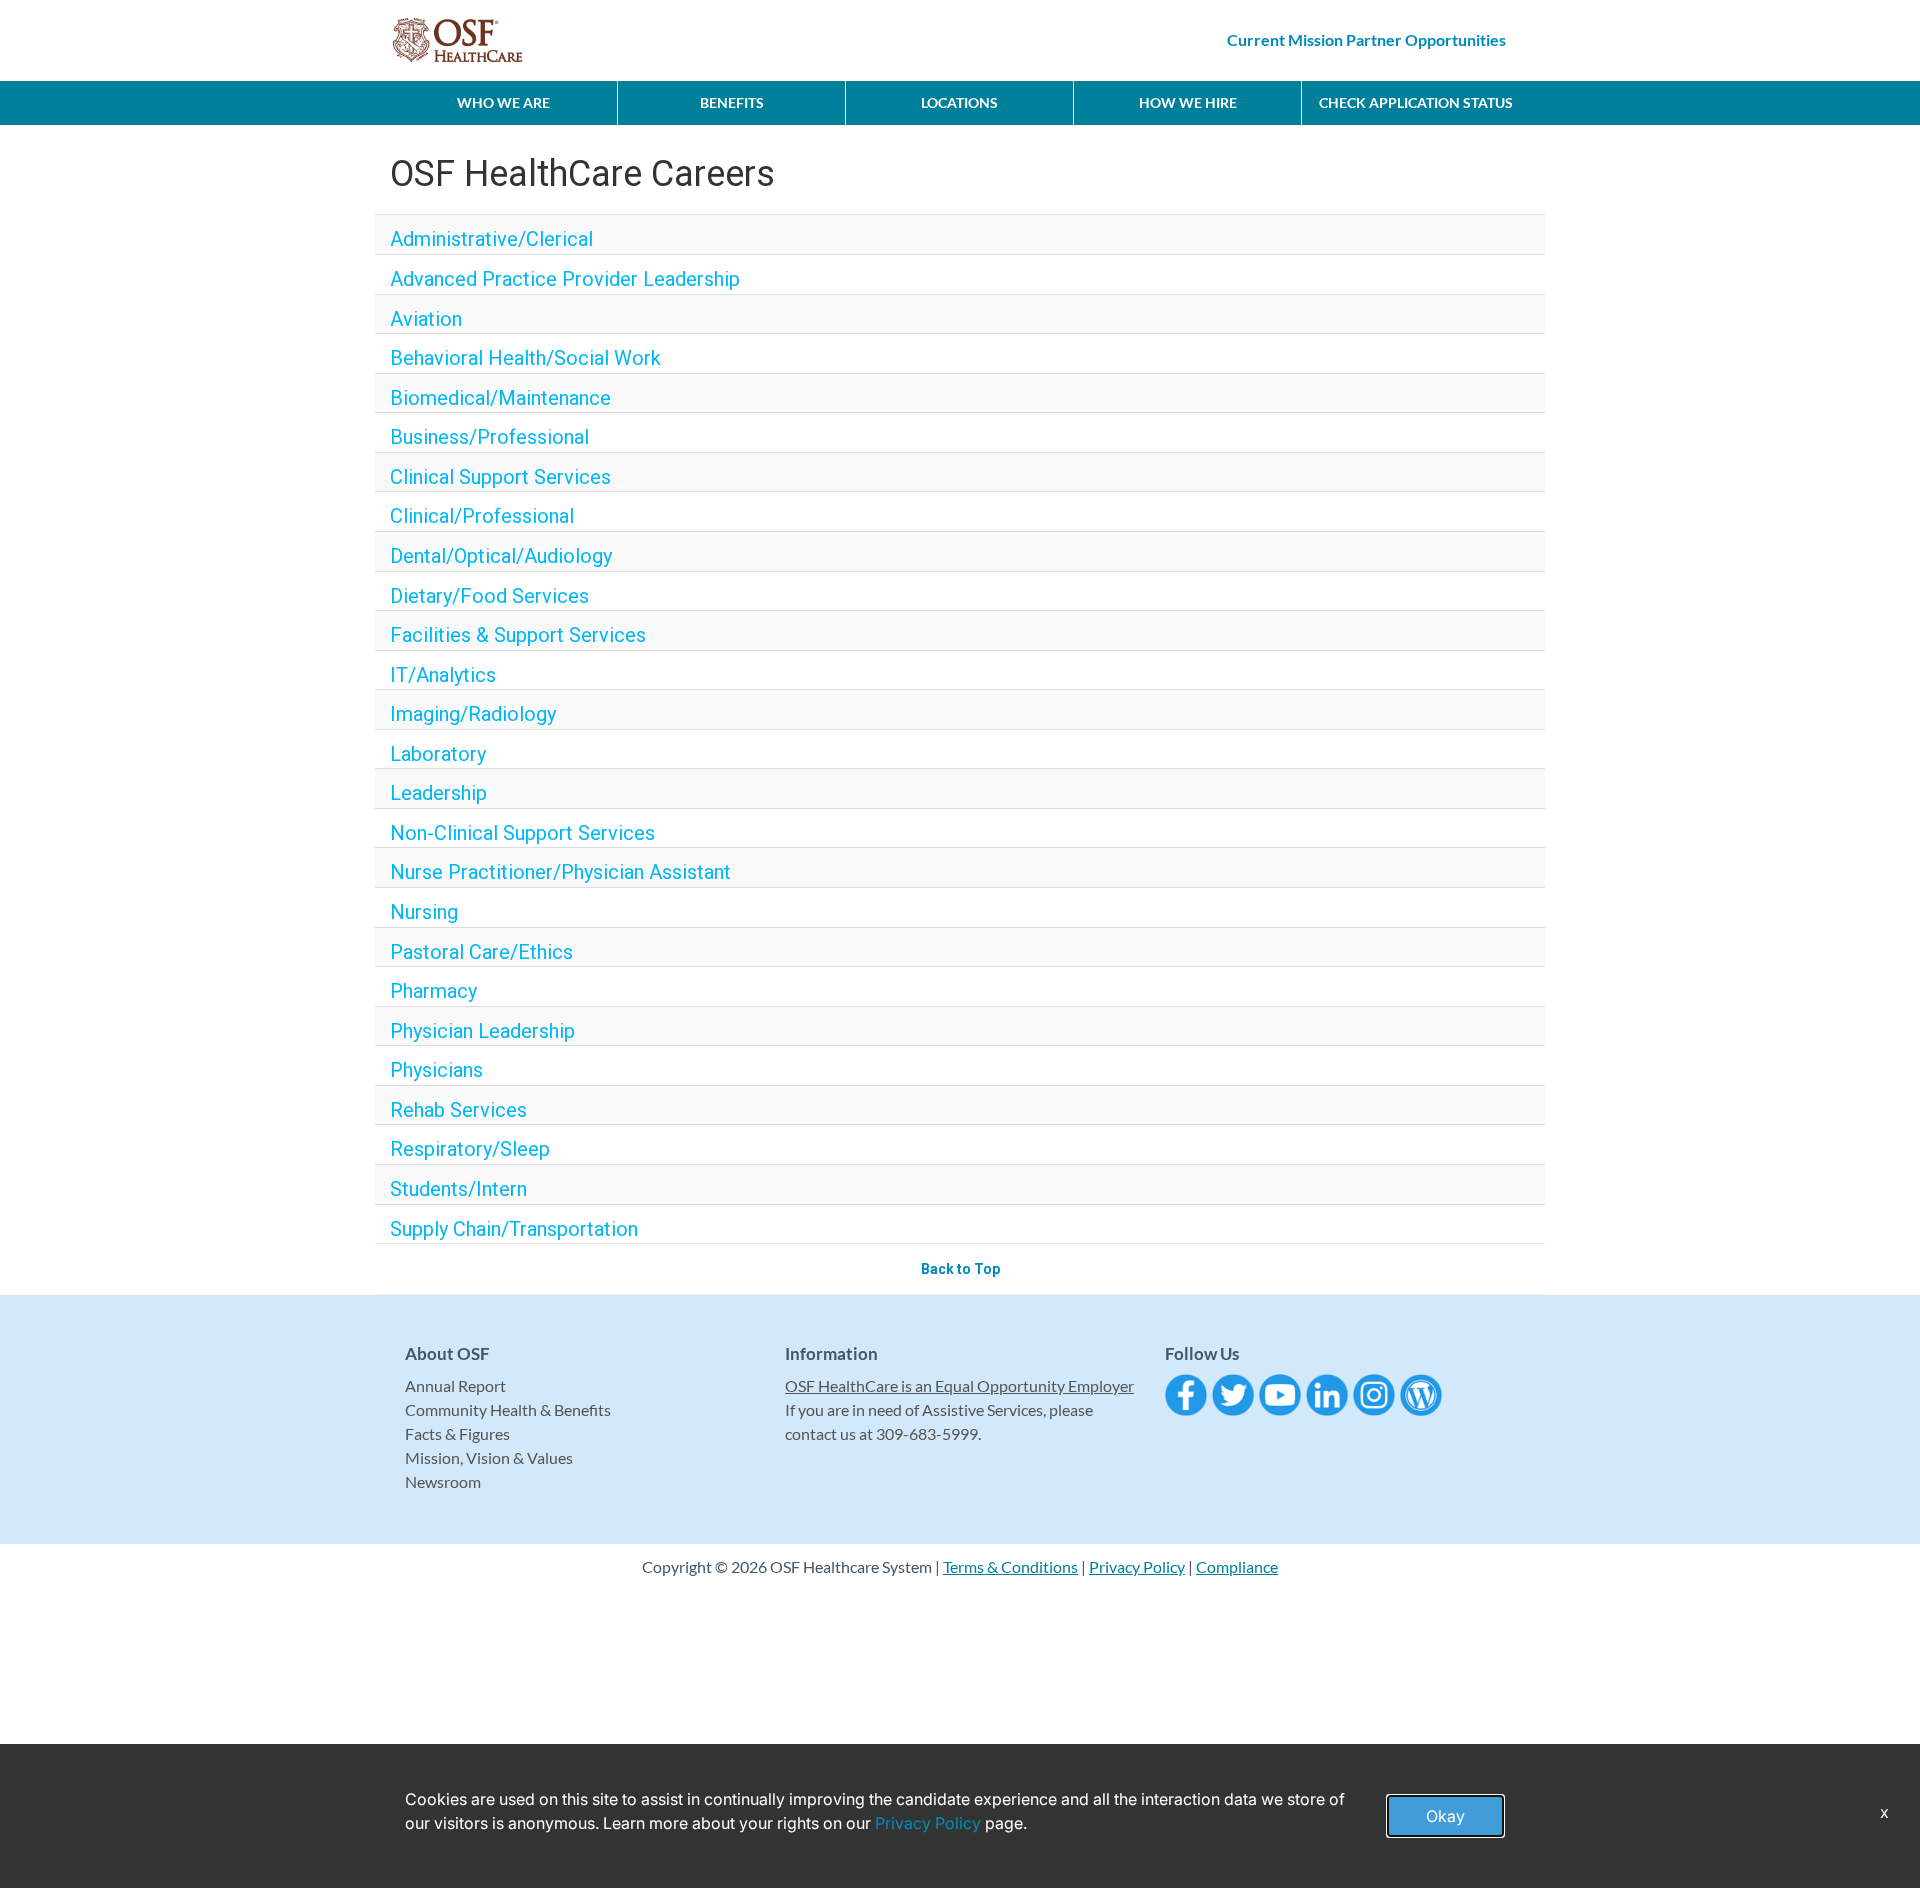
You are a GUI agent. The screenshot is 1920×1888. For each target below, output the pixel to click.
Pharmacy (433, 991)
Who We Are (503, 102)
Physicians (436, 1070)
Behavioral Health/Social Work (525, 358)
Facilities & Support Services (518, 635)
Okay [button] (1445, 1816)
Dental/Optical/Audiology (501, 556)
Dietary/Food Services (489, 596)
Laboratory (438, 754)
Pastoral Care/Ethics (481, 952)
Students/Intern (458, 1189)
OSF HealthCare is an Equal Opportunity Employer (959, 1385)
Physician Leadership (482, 1031)
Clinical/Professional (482, 516)
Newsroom (443, 1481)
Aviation (426, 319)
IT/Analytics (443, 675)
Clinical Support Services (500, 477)
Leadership (438, 793)
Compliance (1237, 1566)
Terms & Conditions (1010, 1566)
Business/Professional (489, 437)
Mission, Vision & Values (489, 1457)
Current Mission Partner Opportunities (1366, 39)
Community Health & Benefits (508, 1409)
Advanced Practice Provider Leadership (565, 279)
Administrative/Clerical (491, 239)
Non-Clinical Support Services (522, 833)
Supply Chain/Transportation (514, 1229)
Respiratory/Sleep (470, 1149)
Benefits (732, 102)
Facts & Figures (457, 1433)
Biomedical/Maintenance (500, 398)
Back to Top (960, 1269)
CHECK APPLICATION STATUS (1416, 102)
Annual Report (455, 1385)
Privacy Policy (1137, 1566)
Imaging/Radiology (473, 714)
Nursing (424, 912)
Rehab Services (458, 1110)
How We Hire (1188, 102)
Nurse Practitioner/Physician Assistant (560, 872)
